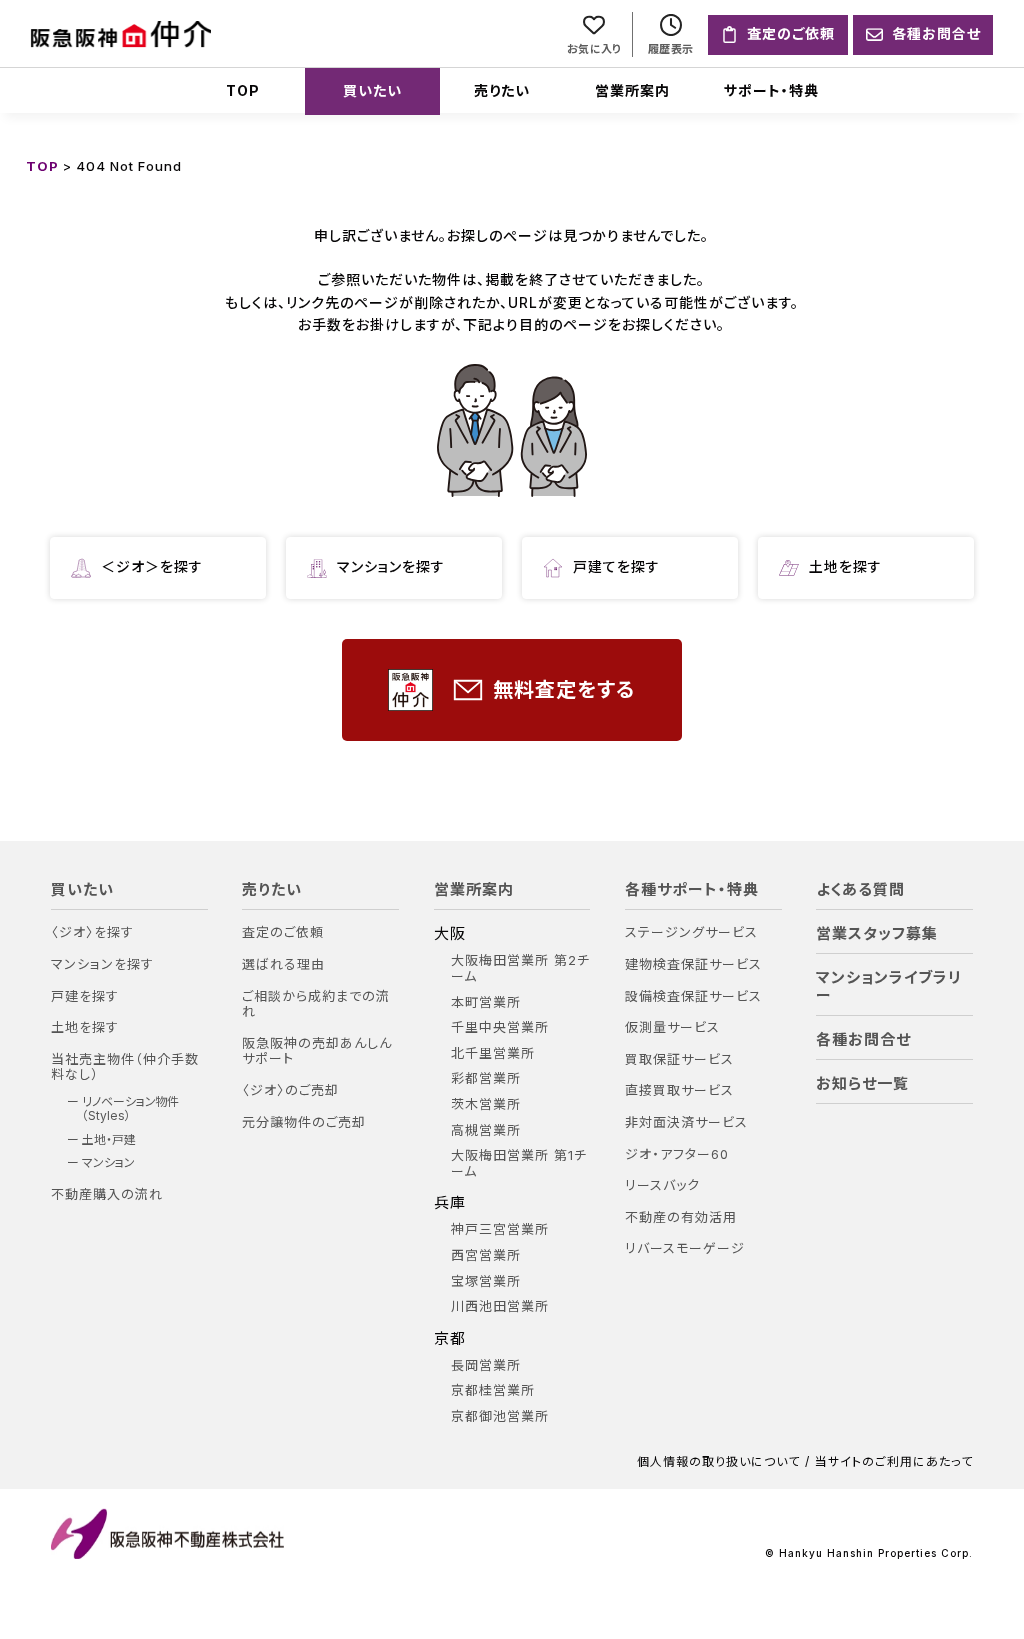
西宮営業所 (486, 1255)
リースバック (662, 1185)
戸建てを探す (616, 566)
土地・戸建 (109, 1140)
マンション (108, 1163)
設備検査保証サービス (693, 996)
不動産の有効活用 (681, 1217)
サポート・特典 (771, 90)
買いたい (372, 90)
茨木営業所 (486, 1104)
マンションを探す (391, 566)
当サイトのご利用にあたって (894, 1462)
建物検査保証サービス (693, 964)
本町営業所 (486, 1002)
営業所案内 (632, 90)
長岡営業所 (486, 1365)
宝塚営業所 (486, 1281)
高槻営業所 (486, 1130)
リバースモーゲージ (685, 1248)
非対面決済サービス (686, 1122)
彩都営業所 (486, 1078)
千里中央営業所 (500, 1027)
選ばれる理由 (283, 964)
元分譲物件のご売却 (304, 1122)
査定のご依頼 (283, 932)
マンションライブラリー (889, 987)
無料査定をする (564, 690)
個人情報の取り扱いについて (718, 1462)
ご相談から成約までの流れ (316, 1004)
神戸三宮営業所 (500, 1229)
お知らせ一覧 (862, 1084)
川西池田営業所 (500, 1306)
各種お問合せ (863, 1040)
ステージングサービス (691, 932)
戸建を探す (85, 996)
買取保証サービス (679, 1059)
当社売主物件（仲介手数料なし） (125, 1067)
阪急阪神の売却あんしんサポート (317, 1051)
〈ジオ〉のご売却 (290, 1090)
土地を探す (845, 566)
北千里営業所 (493, 1053)
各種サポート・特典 (692, 890)
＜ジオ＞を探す (152, 566)
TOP (243, 90)
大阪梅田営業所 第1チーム (519, 1163)
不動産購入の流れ (107, 1194)
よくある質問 (860, 890)
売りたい (502, 90)
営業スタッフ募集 (877, 934)
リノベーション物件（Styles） (130, 1109)
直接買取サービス (679, 1090)
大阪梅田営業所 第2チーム (520, 968)
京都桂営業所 (493, 1390)
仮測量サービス (672, 1027)
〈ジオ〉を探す (92, 932)
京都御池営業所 (500, 1416)
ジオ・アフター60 (677, 1154)
